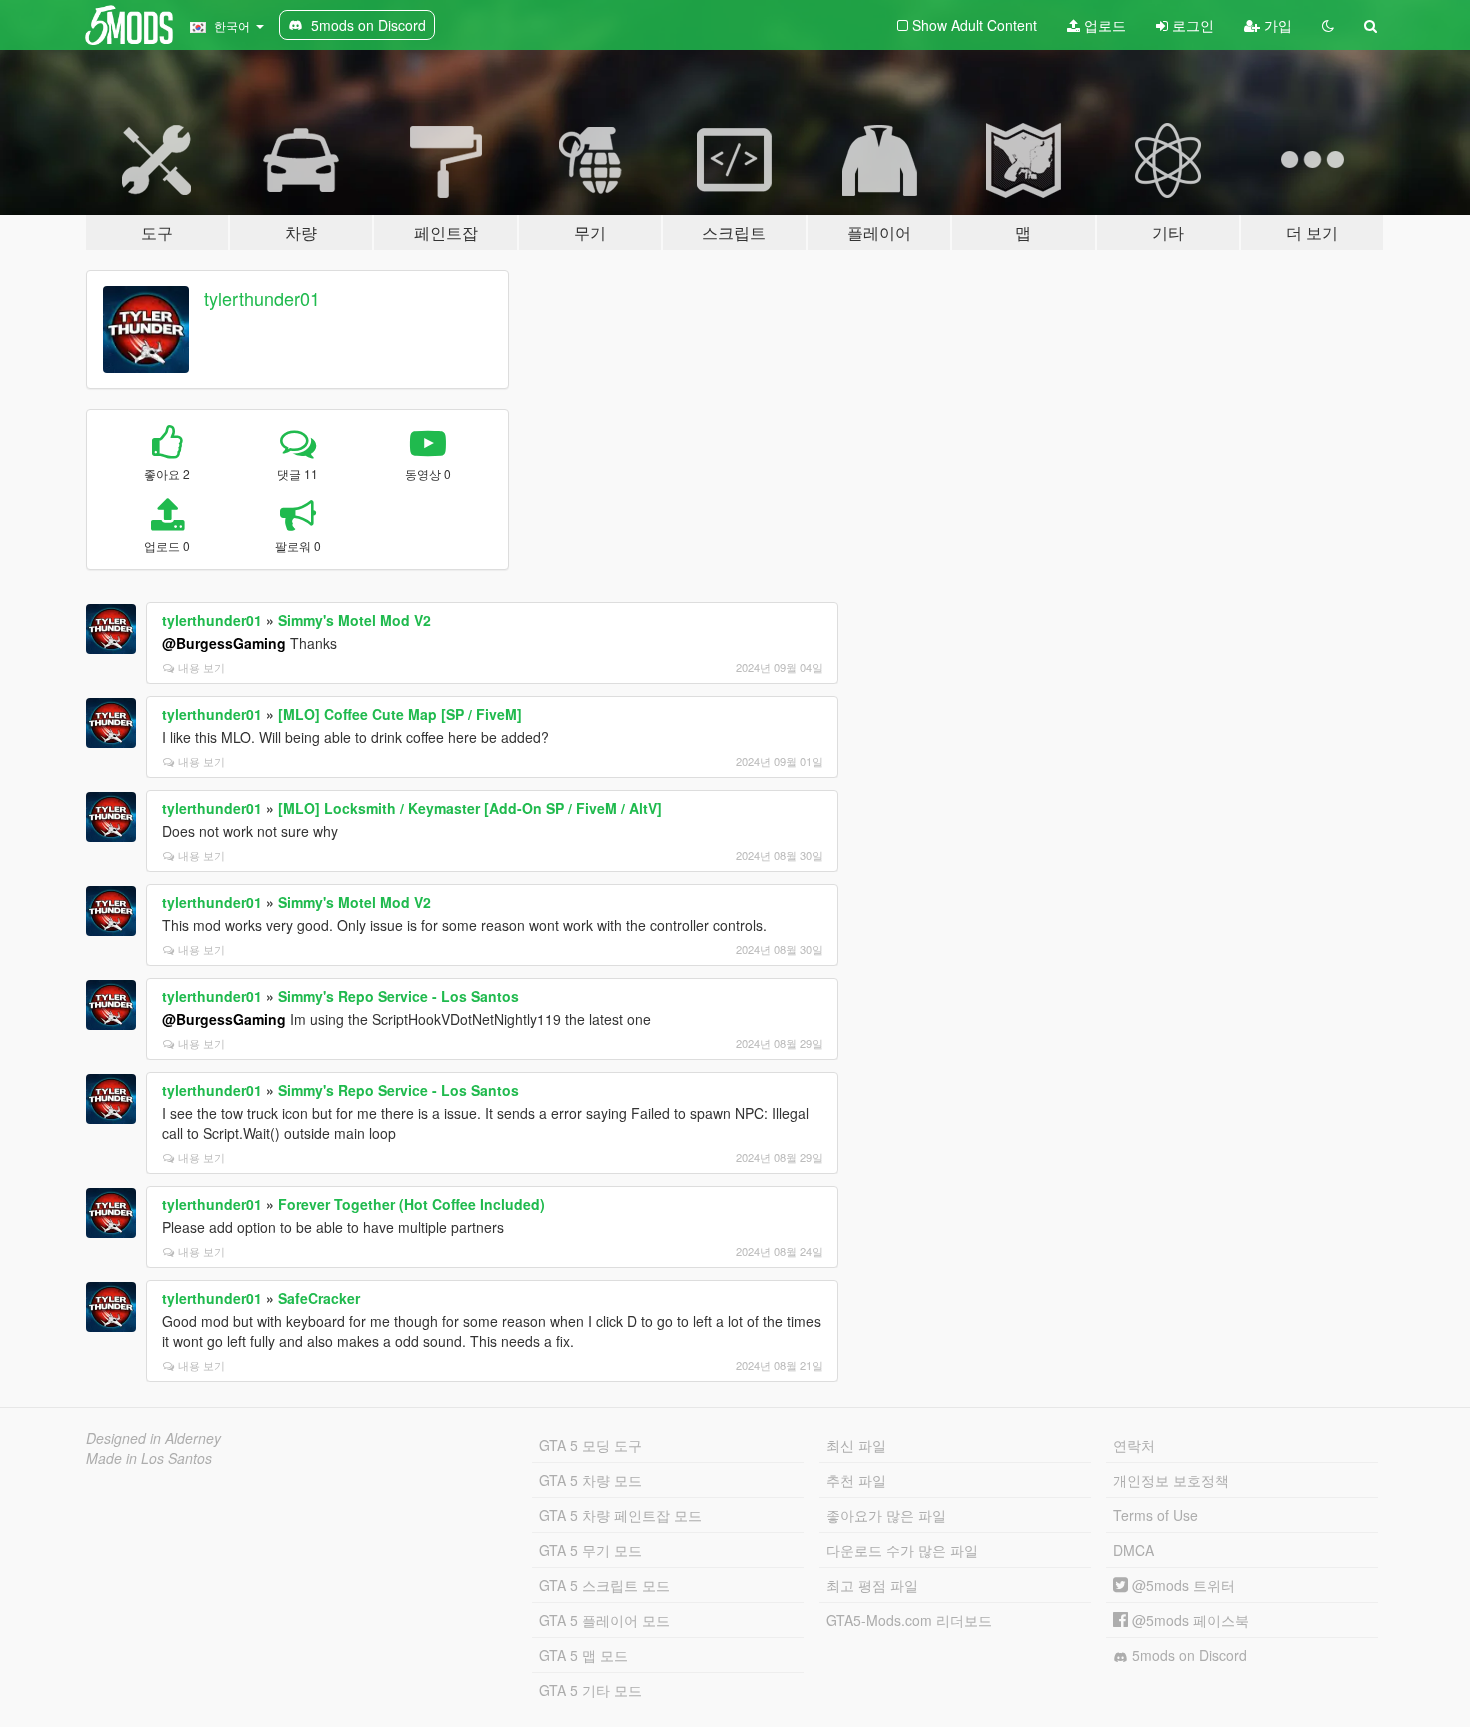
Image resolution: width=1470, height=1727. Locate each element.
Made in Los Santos (149, 1458)
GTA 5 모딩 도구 (590, 1445)
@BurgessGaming (224, 643)
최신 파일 (856, 1445)
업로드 (1103, 25)
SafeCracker (319, 1298)
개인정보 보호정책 (1171, 1480)
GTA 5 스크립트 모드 (604, 1585)
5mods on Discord (1187, 1655)
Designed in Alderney (153, 1438)
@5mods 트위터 (1181, 1585)
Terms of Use (1155, 1515)
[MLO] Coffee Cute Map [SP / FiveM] (400, 714)
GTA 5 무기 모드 (590, 1550)
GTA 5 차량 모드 (590, 1480)
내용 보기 (201, 667)
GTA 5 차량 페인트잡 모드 (620, 1515)
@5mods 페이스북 (1188, 1620)
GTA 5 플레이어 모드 (604, 1620)
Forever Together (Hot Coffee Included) (411, 1204)
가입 (1276, 25)
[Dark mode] (1328, 25)
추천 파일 (856, 1480)
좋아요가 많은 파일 (886, 1515)
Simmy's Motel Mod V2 (354, 620)
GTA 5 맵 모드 (583, 1655)
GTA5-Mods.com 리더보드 (909, 1620)
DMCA (1133, 1550)
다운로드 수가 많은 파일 (902, 1550)
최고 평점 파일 (872, 1585)
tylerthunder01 (262, 298)
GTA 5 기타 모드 (590, 1690)
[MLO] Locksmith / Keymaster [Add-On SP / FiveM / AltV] (470, 808)
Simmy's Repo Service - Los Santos (398, 996)
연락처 (1134, 1445)
